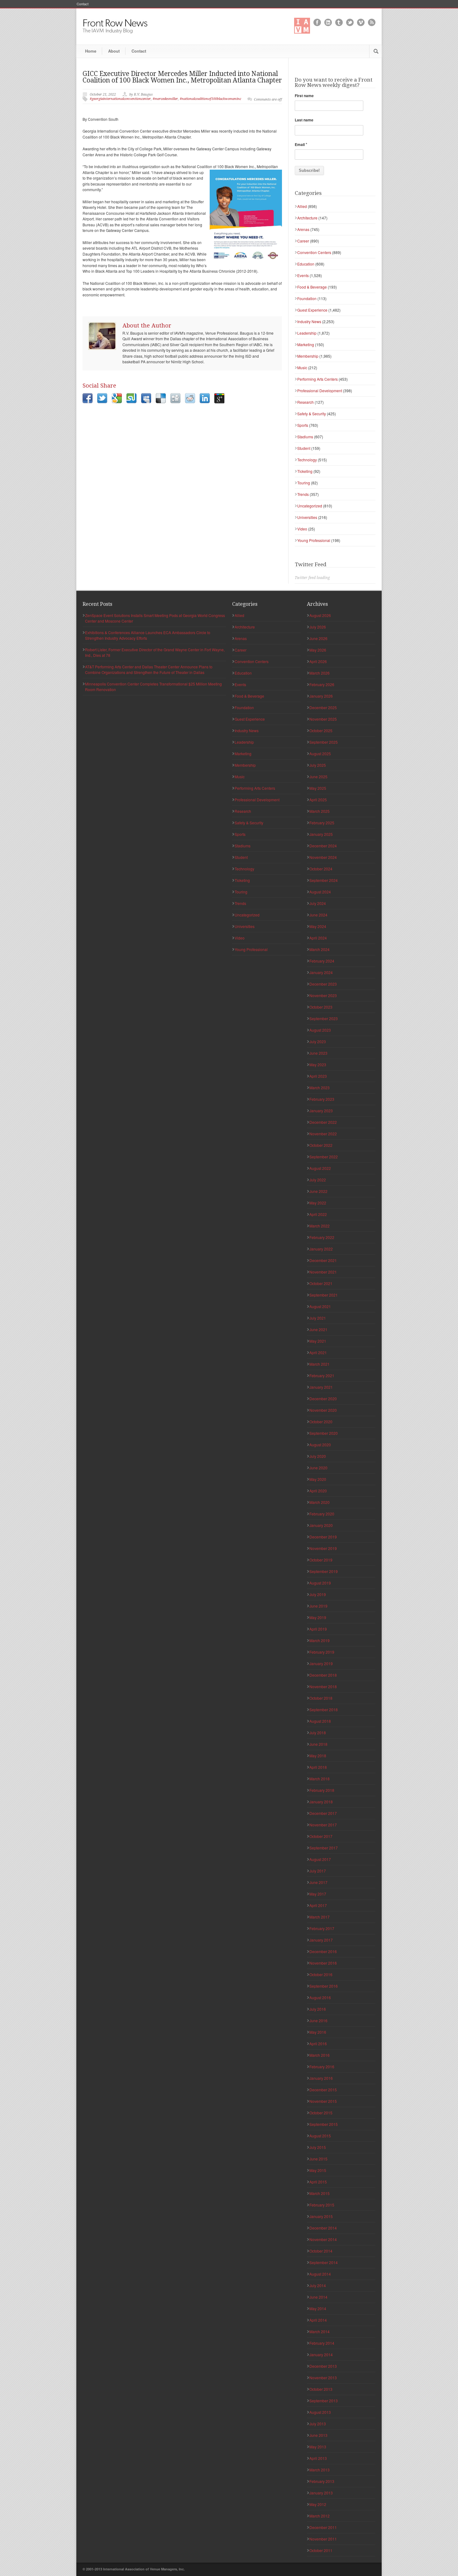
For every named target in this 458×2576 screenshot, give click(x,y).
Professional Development (320, 391)
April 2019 (318, 1629)
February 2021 (322, 1375)
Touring (304, 483)
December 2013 (323, 2366)
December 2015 (323, 2090)
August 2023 (320, 1030)
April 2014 (318, 2320)
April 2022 (318, 1214)
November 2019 (323, 1548)
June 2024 (318, 915)
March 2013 (320, 2470)
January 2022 (321, 1249)
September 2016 (324, 1986)
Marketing (306, 344)
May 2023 (318, 1064)
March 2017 (320, 1917)
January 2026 (321, 696)
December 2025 (323, 707)
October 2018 (321, 1698)
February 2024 (322, 961)
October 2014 (321, 2251)
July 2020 (318, 1456)
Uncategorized (310, 506)
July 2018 (318, 1733)
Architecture (307, 218)
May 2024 (318, 926)
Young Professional (314, 540)
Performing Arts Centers (317, 379)
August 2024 (320, 892)
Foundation (307, 298)
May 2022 (318, 1203)
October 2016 (321, 1974)
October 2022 (321, 1145)
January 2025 (321, 834)
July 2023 (318, 1041)
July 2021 (318, 1318)
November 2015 (323, 2101)
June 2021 (318, 1329)
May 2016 (318, 2032)
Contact (83, 4)
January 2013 (321, 2493)
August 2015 (320, 2136)
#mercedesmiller (165, 99)
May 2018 (318, 1756)
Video (302, 529)
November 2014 (323, 2239)
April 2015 (318, 2182)
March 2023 (320, 1088)
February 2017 (322, 1928)
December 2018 (323, 1675)
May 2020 (318, 1479)
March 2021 (320, 1364)
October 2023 (321, 1007)
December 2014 (323, 2228)
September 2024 (324, 880)
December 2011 (323, 2527)
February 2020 (322, 1514)
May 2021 (318, 1341)
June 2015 (318, 2159)
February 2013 (322, 2481)
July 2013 (318, 2424)
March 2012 (320, 2516)
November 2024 (323, 857)
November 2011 (323, 2539)
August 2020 (320, 1445)
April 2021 (318, 1352)
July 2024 (318, 903)
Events (303, 275)
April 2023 (318, 1076)
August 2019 (320, 1583)
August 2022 (320, 1168)
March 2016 (320, 2055)
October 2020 (321, 1422)
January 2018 (321, 1802)
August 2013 (320, 2412)
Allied (302, 206)
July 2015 (318, 2147)
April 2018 (318, 1767)
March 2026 (320, 673)
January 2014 (321, 2355)
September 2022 (324, 1157)
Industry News (309, 321)
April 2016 (318, 2044)
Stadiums (305, 437)
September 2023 (324, 1018)
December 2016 (323, 1951)
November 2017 (323, 1825)
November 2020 (323, 1410)
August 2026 (320, 615)
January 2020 (321, 1525)
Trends (303, 494)
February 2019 (322, 1652)
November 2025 (323, 719)
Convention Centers (314, 252)
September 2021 (324, 1295)
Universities (307, 517)
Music (302, 367)
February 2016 (322, 2067)
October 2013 (321, 2389)
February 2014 (322, 2343)
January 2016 (321, 2078)
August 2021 (320, 1306)
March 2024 (320, 949)
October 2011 (321, 2550)
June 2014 (318, 2297)
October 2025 (321, 730)
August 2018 (320, 1721)
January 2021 (321, 1387)
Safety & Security (312, 414)
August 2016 (320, 1997)
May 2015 (318, 2170)
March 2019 (320, 1640)
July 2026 (318, 627)
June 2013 (318, 2435)
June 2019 (318, 1606)
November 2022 (323, 1134)
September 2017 (324, 1848)
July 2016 (318, 2009)
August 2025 (320, 753)
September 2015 (324, 2124)
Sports (303, 425)
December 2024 (323, 846)
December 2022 (323, 1122)
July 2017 (318, 1871)
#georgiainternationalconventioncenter (120, 99)
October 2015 (321, 2113)
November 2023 (323, 995)
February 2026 (322, 684)
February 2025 (322, 823)
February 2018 (322, 1790)
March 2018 (320, 1779)
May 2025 (318, 788)
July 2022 (318, 1180)
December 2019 (323, 1537)
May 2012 (318, 2504)
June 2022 (318, 1191)
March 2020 (320, 1502)
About (114, 51)
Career (303, 241)
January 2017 (321, 1940)
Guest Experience (312, 310)
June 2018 (318, 1744)
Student (304, 448)
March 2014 (320, 2331)
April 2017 (318, 1905)
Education (306, 264)
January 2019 (321, 1663)
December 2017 (323, 1813)
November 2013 (323, 2378)
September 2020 (324, 1433)
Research (305, 402)
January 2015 (321, 2216)
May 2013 (318, 2447)
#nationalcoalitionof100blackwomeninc (210, 99)
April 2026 (318, 661)
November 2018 (323, 1686)
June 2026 (318, 638)
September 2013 (324, 2401)
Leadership (307, 333)
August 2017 (320, 1859)
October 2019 (321, 1560)
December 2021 (323, 1260)
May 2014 (318, 2308)
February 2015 (322, 2205)
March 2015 (320, 2193)
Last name (304, 120)
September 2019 (324, 1571)
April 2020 (318, 1491)
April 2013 (318, 2458)
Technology (307, 460)
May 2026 (318, 650)
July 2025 (318, 765)
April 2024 (318, 938)
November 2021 (323, 1272)
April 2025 (318, 800)
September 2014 (324, 2262)
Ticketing (305, 471)
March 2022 (320, 1226)
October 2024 (321, 869)
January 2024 (321, 972)
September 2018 (324, 1709)
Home (91, 51)
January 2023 (321, 1111)
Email (301, 144)
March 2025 (320, 811)
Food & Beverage (312, 287)
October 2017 (321, 1836)
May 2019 (318, 1617)
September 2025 (324, 742)
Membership (308, 356)
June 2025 (318, 777)
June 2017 (318, 1882)
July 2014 (318, 2285)
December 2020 (323, 1399)
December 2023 (323, 984)
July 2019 (318, 1594)
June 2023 (318, 1053)
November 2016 (323, 1963)
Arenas (303, 229)
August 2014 (320, 2274)
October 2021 (321, 1283)
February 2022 (322, 1237)
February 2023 (322, 1099)
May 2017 (318, 1894)
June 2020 (318, 1468)
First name (304, 96)
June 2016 (318, 2020)
